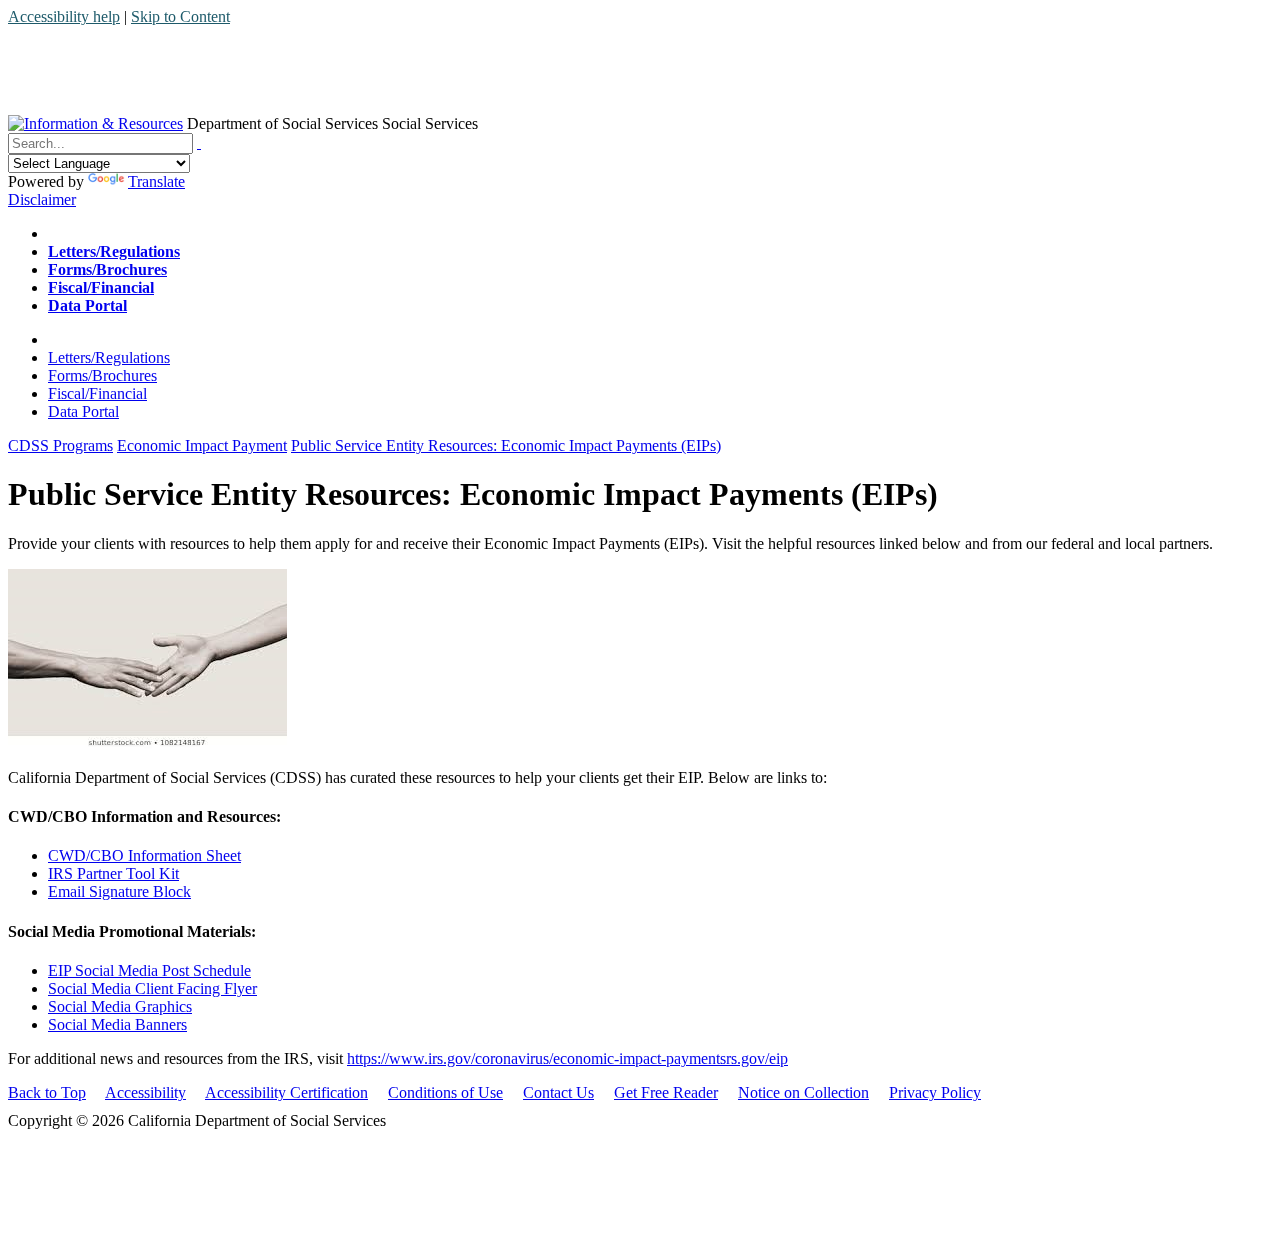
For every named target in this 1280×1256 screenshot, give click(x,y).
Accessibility (145, 1092)
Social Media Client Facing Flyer (152, 988)
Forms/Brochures (102, 375)
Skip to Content (180, 16)
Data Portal (83, 411)
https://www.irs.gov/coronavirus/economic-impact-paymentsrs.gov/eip (567, 1058)
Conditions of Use (445, 1092)
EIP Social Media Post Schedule (149, 970)
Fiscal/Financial (97, 393)
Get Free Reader (666, 1092)
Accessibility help (64, 16)
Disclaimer (42, 199)
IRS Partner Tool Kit (113, 873)
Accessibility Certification (286, 1092)
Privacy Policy (935, 1092)
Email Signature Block (119, 891)
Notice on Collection (803, 1092)
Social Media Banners (117, 1024)
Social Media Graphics (120, 1006)
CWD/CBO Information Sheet (144, 855)
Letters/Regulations (109, 357)
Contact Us (558, 1092)
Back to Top (47, 1092)
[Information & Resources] (95, 123)
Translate (156, 181)
